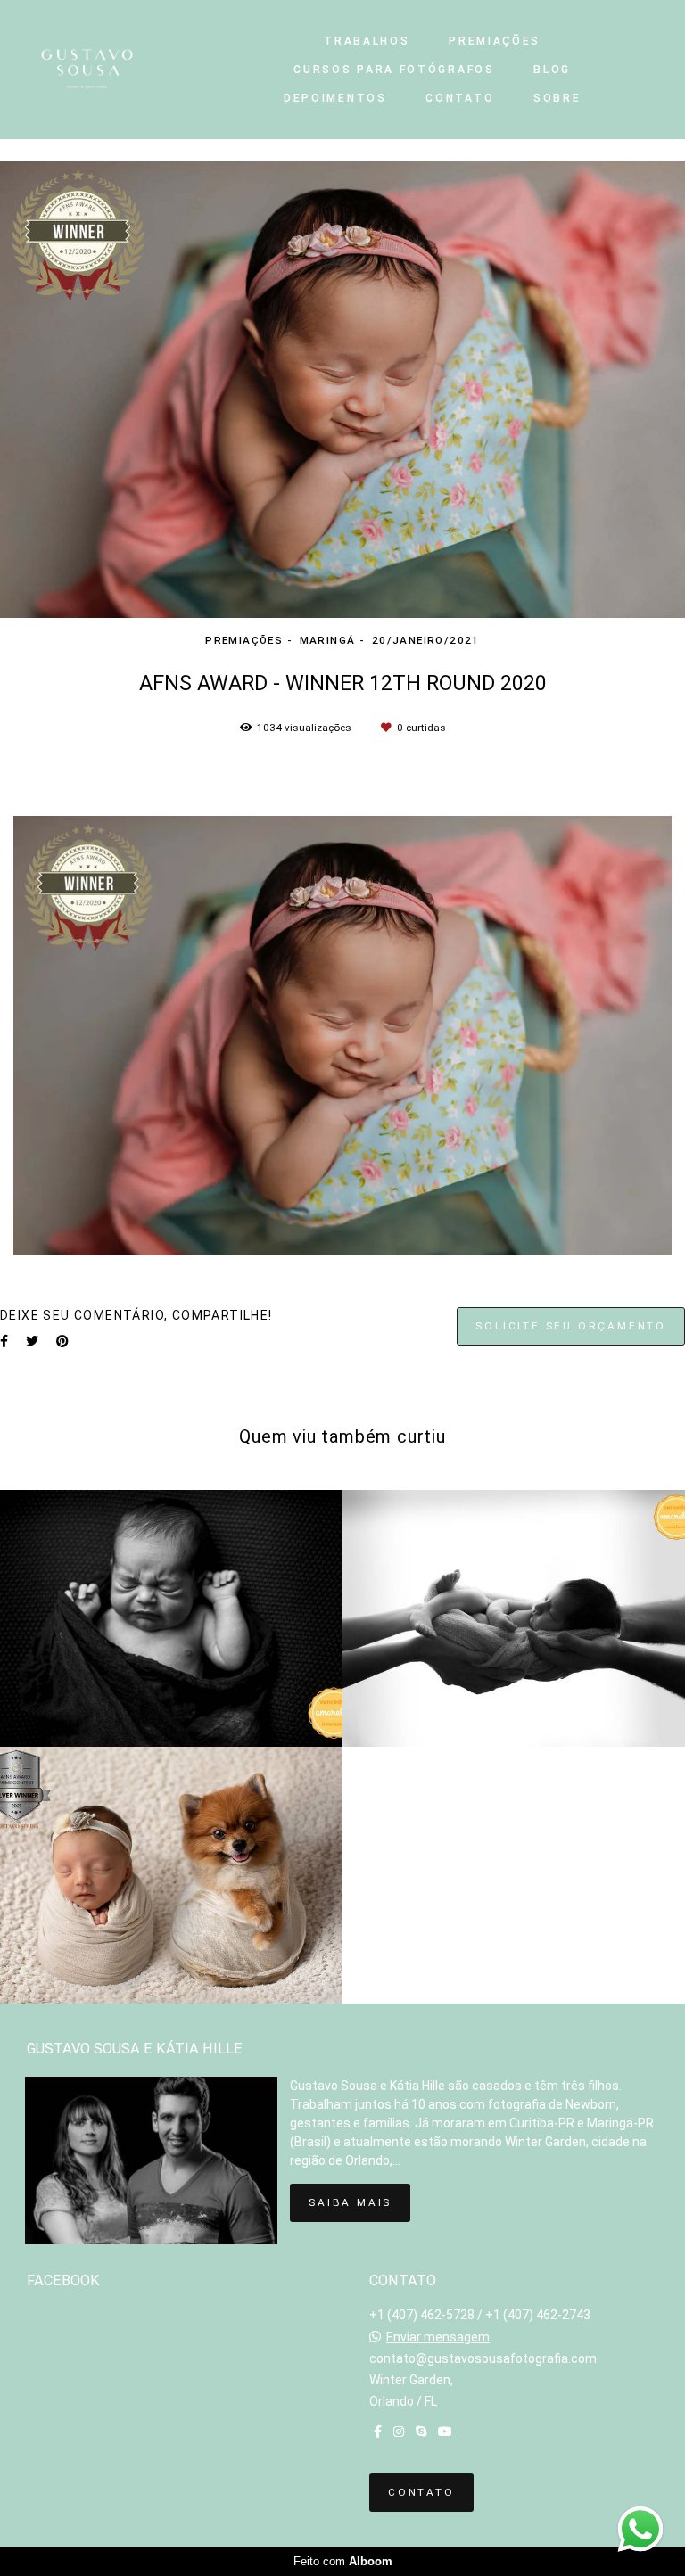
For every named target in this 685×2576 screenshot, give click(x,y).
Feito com (343, 2561)
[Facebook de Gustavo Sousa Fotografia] (378, 2432)
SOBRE (557, 98)
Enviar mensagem (438, 2337)
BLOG (552, 70)
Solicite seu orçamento (571, 1326)
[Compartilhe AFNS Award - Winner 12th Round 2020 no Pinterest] (62, 1341)
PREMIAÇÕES (495, 41)
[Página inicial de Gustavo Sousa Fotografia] (121, 70)
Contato (421, 2492)
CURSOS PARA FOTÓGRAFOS (394, 70)
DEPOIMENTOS (335, 98)
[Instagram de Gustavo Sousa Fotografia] (399, 2432)
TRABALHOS (367, 41)
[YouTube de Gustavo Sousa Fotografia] (445, 2432)
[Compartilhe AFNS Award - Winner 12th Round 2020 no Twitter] (32, 1341)
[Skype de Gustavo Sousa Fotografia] (421, 2432)
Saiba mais (350, 2202)
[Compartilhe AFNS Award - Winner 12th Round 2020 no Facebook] (4, 1341)
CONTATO (460, 98)
